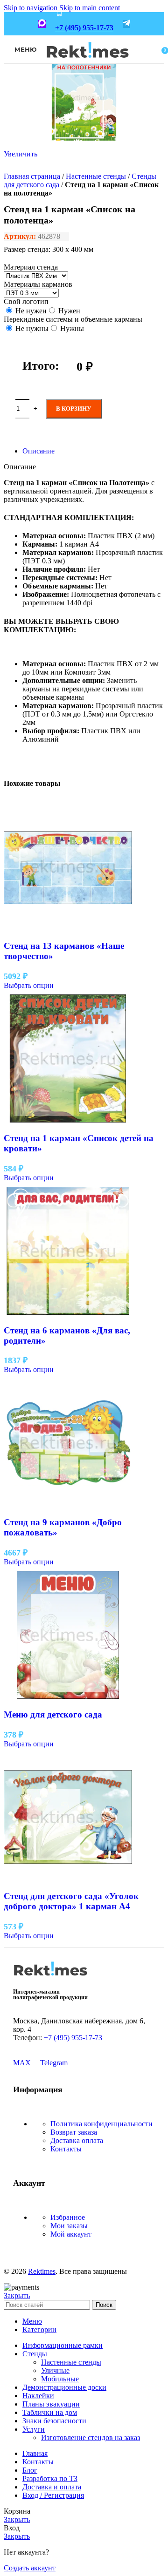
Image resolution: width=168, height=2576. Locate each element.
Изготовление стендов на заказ (91, 2437)
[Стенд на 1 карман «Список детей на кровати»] (68, 1120)
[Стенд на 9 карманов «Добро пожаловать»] (68, 1504)
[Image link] (50, 1979)
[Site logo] (87, 64)
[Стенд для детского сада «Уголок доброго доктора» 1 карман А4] (68, 1878)
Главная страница (32, 176)
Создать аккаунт (30, 2568)
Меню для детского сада (53, 1714)
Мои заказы (69, 2226)
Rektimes (42, 2271)
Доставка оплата (77, 2140)
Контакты (66, 2149)
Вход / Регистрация (53, 2495)
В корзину (74, 409)
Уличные (55, 2370)
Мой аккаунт (71, 2234)
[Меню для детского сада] (68, 1696)
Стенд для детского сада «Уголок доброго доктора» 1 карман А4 (71, 1901)
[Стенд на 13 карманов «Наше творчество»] (68, 928)
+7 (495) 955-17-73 (84, 28)
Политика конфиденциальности (101, 2124)
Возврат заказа (74, 2132)
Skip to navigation (31, 8)
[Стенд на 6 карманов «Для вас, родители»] (68, 1312)
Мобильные (60, 2379)
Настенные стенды (96, 176)
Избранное (68, 2217)
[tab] (38, 451)
